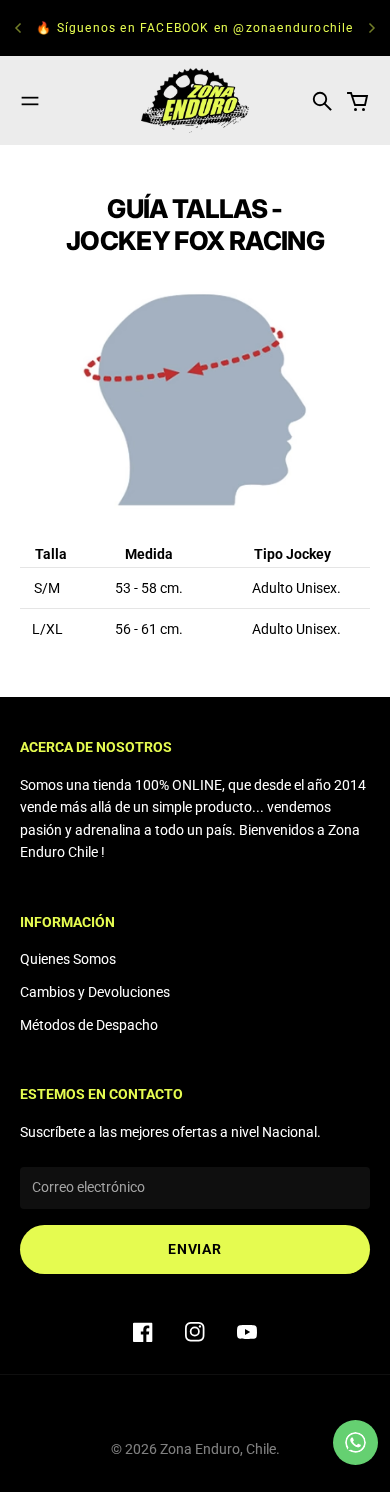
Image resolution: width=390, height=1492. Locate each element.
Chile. (263, 1449)
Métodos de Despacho (89, 1025)
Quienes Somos (68, 959)
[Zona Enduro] (195, 100)
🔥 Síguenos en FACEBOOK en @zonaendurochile (194, 28)
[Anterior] (18, 28)
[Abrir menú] (30, 101)
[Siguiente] (372, 28)
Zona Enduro (200, 1449)
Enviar (194, 1249)
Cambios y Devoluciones (95, 992)
